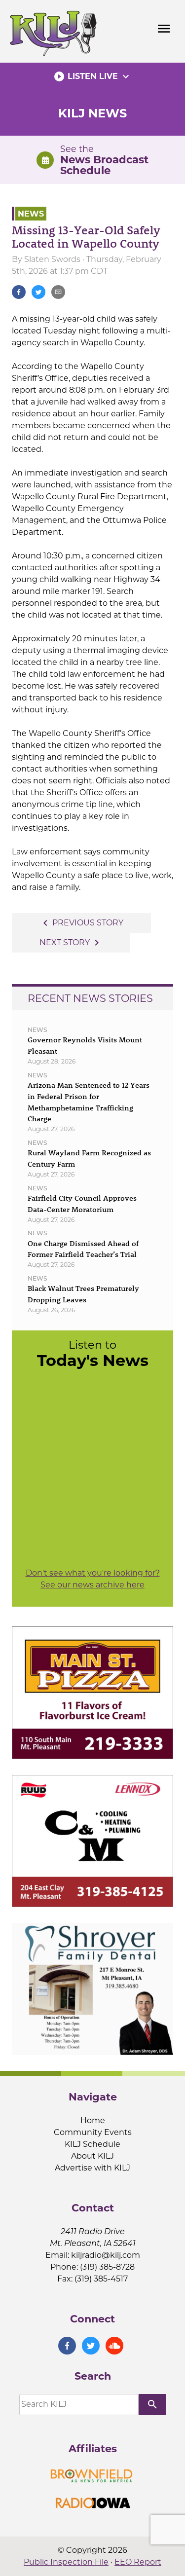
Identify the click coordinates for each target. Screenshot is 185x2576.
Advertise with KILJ (92, 2168)
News (31, 213)
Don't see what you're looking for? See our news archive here (93, 1579)
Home (93, 2120)
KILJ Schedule (92, 2144)
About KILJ (92, 2156)
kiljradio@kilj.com (106, 2255)
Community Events (93, 2132)
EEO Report (138, 2562)
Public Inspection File (66, 2562)
